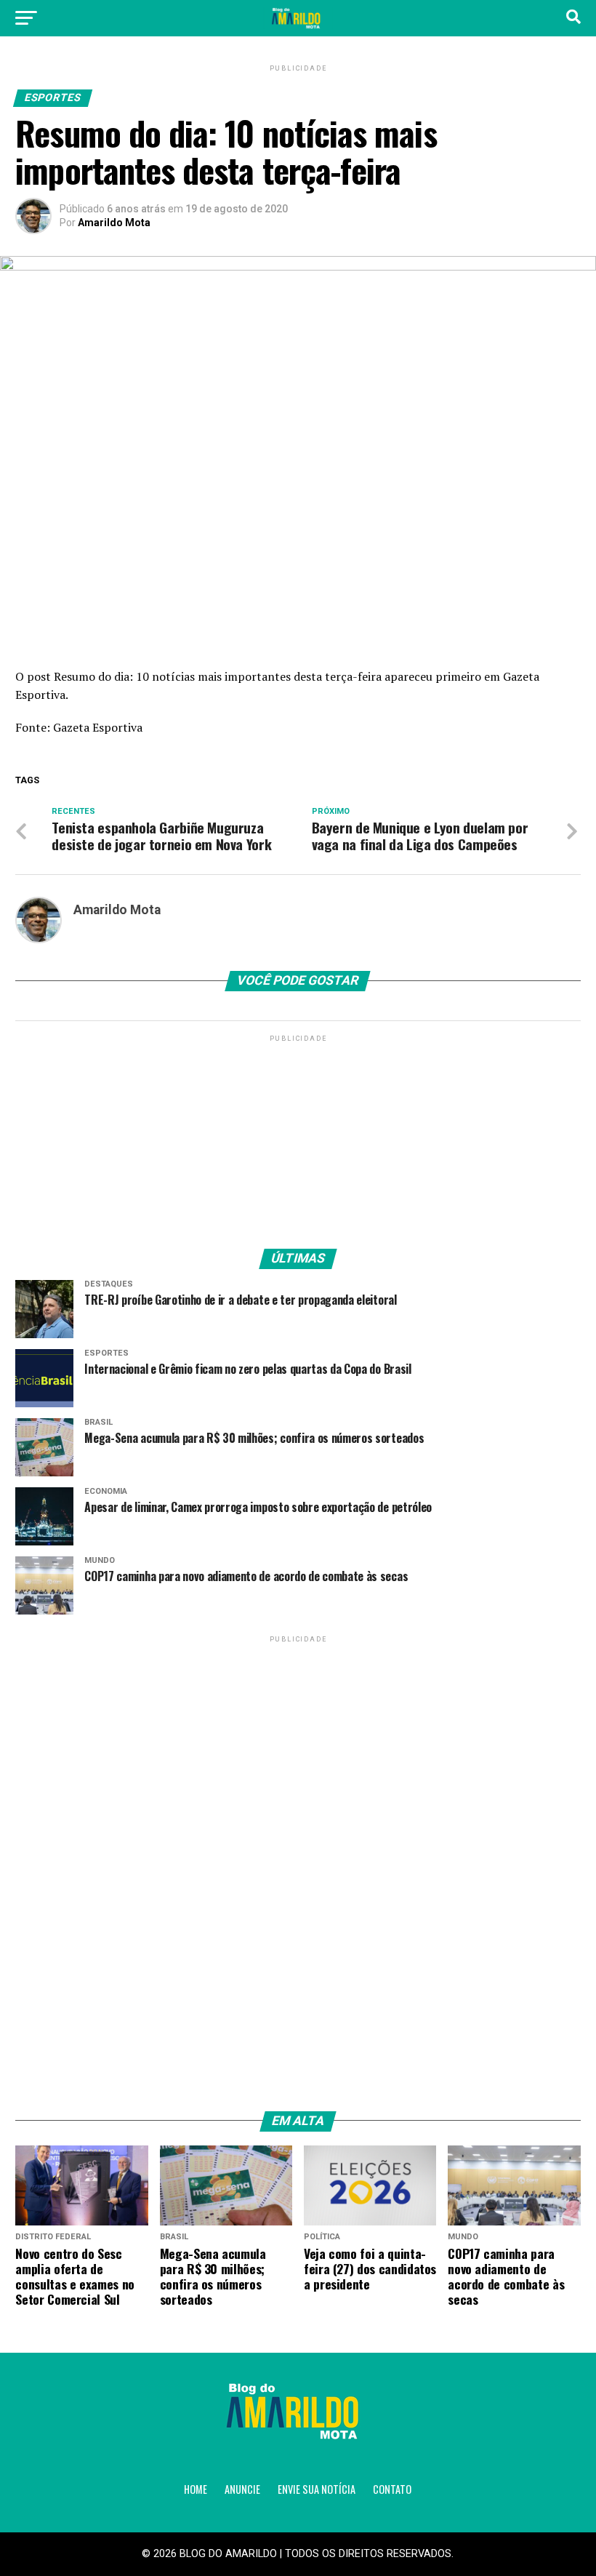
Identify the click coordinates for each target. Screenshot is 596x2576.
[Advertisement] (298, 1136)
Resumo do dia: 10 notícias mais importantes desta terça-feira (218, 676)
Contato (392, 2489)
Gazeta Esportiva (98, 727)
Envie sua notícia (317, 2489)
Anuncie (242, 2489)
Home (196, 2489)
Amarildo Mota (114, 223)
